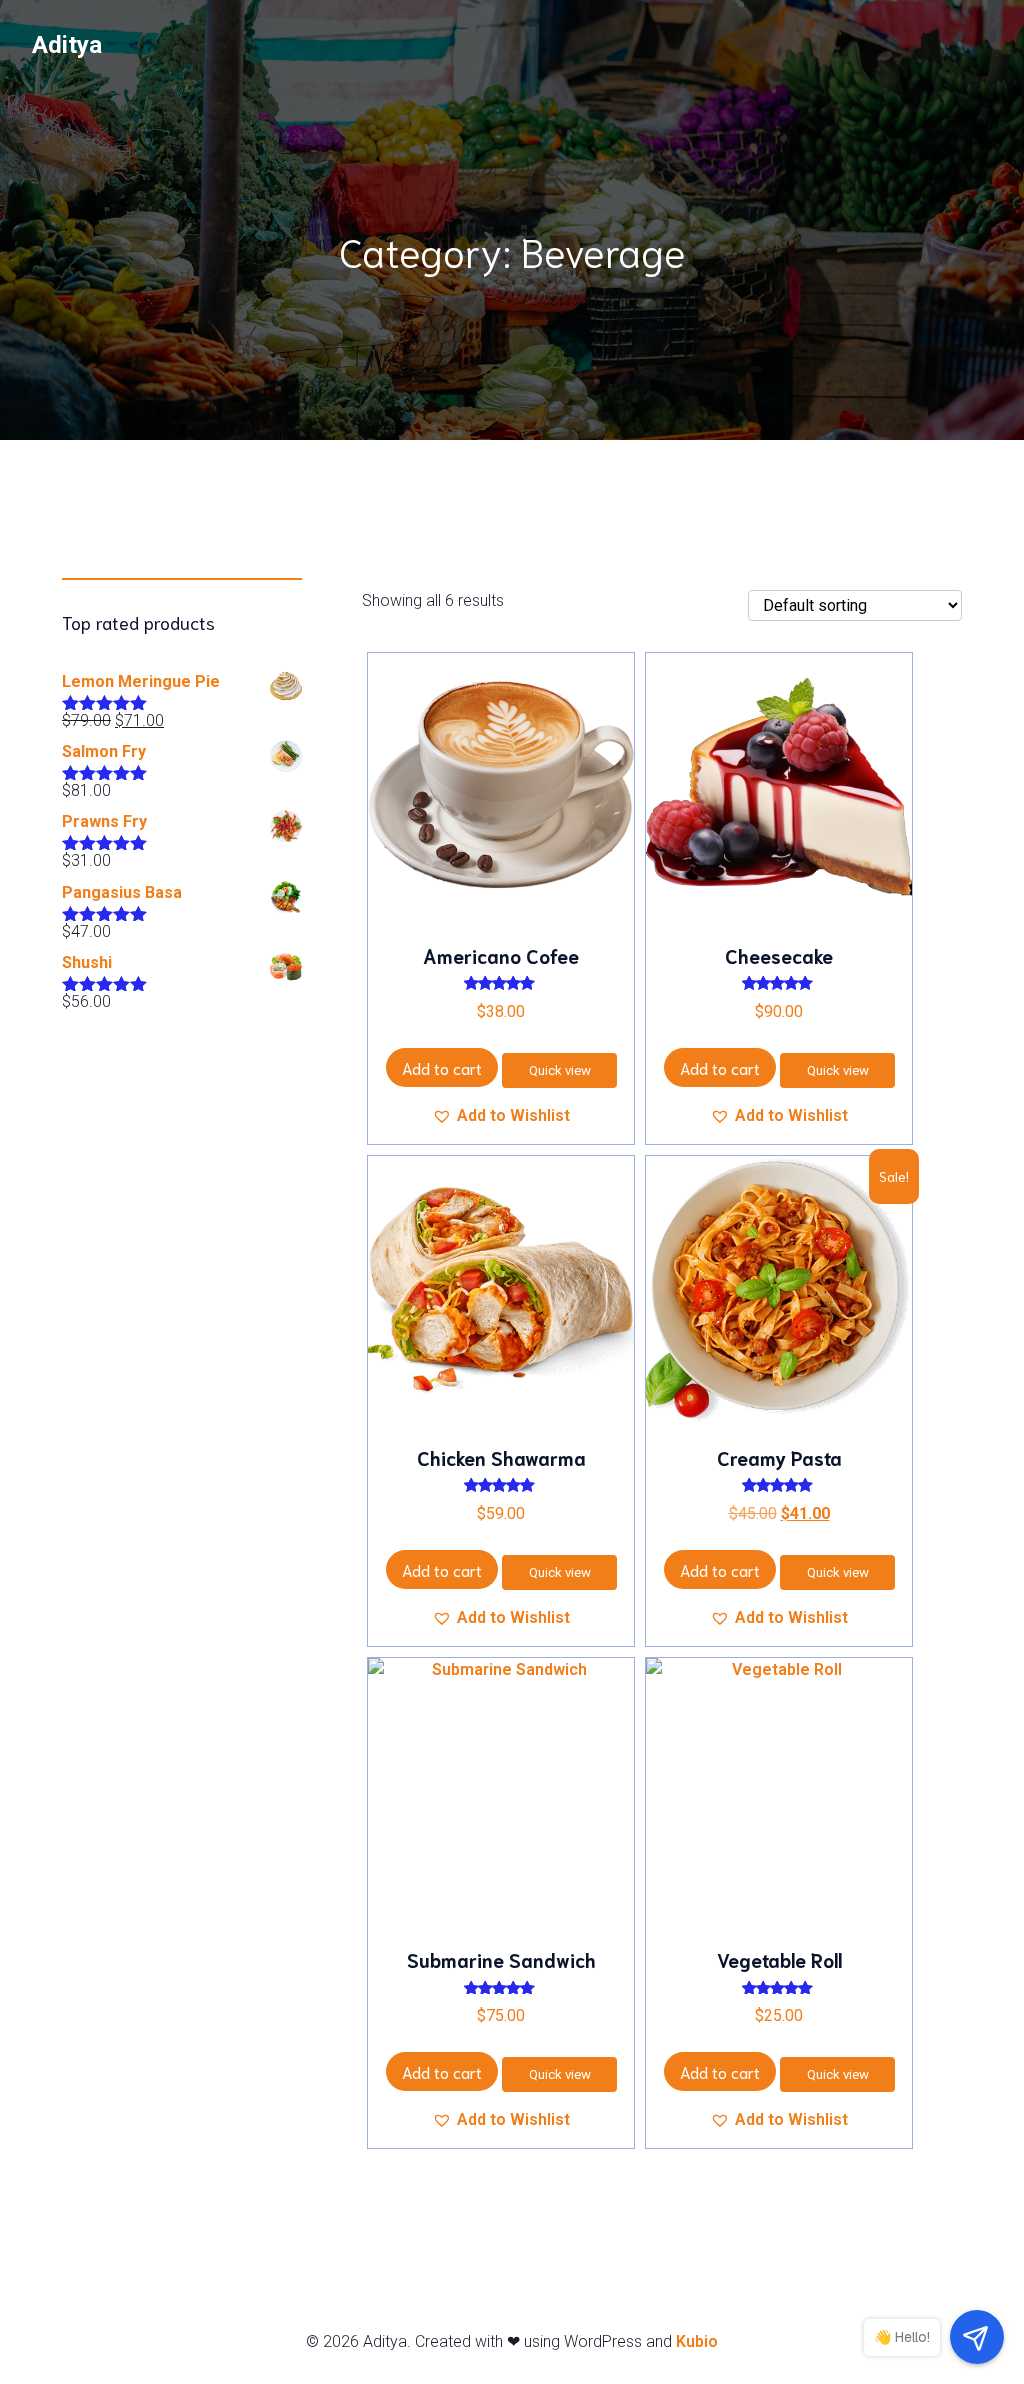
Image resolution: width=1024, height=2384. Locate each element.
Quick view (560, 1070)
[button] (501, 1116)
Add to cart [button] (442, 1067)
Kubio (697, 2341)
